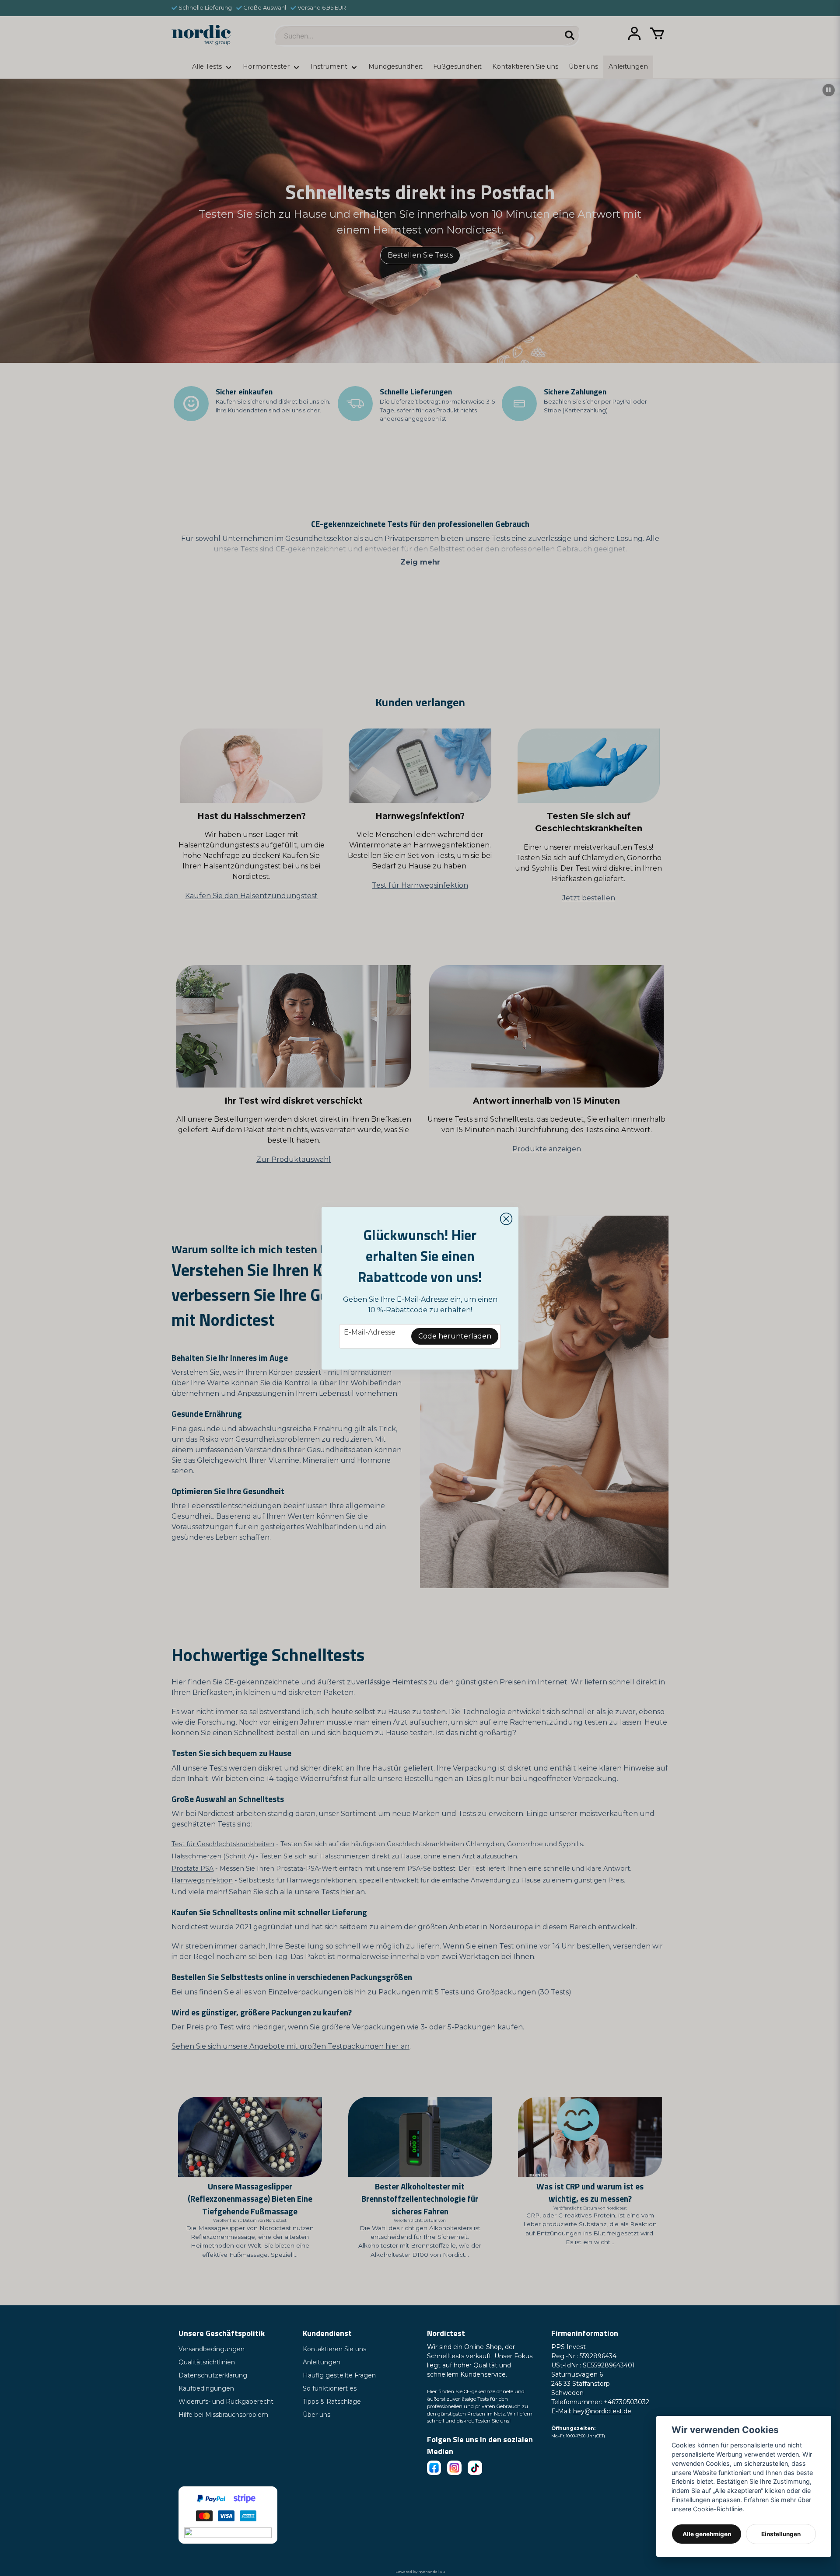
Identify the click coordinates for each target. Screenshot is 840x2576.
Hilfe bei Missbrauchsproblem (223, 2415)
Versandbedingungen (212, 2349)
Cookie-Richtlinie (718, 2509)
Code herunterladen (455, 1336)
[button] (506, 1219)
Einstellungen (781, 2534)
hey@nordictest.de (602, 2411)
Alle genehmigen (707, 2534)
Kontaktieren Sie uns (334, 2349)
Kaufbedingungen (206, 2388)
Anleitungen (322, 2362)
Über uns (317, 2415)
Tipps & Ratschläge (332, 2402)
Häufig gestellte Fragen (339, 2375)
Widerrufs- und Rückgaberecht (226, 2402)
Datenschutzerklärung (213, 2375)
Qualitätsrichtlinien (207, 2362)
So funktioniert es (330, 2388)
